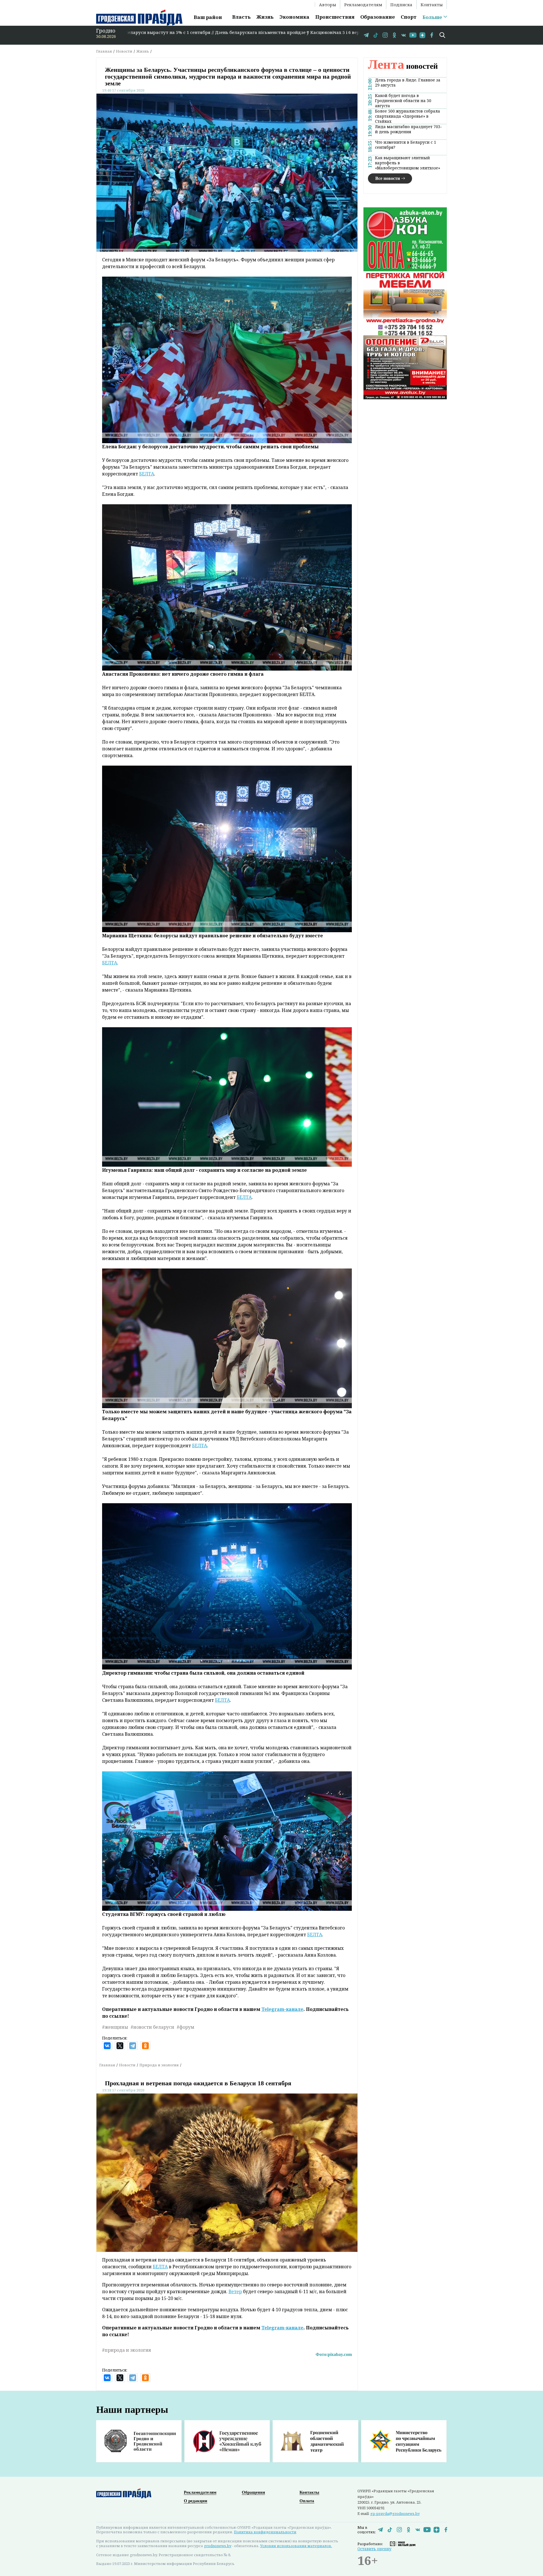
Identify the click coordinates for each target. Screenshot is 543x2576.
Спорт (409, 17)
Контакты (432, 5)
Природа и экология (159, 2065)
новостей (403, 66)
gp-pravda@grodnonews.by (395, 2513)
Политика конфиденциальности (265, 2532)
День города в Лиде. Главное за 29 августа (408, 82)
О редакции (196, 2501)
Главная (104, 51)
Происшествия (335, 17)
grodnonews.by (218, 2546)
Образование (378, 17)
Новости (124, 51)
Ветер (235, 2291)
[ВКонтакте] (107, 2046)
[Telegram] (133, 2046)
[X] (120, 2046)
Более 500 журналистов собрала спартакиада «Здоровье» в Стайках (408, 116)
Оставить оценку (374, 2549)
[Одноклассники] (145, 2046)
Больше (432, 17)
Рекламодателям (363, 5)
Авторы (327, 5)
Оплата (307, 2501)
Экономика (294, 17)
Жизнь (265, 17)
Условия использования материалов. (296, 2546)
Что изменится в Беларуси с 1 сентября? (406, 145)
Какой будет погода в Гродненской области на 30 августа (403, 100)
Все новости (388, 178)
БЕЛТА (147, 474)
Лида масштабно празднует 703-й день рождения (409, 129)
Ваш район (208, 17)
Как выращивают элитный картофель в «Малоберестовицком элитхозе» (408, 163)
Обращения (253, 2492)
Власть (241, 17)
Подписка (401, 5)
